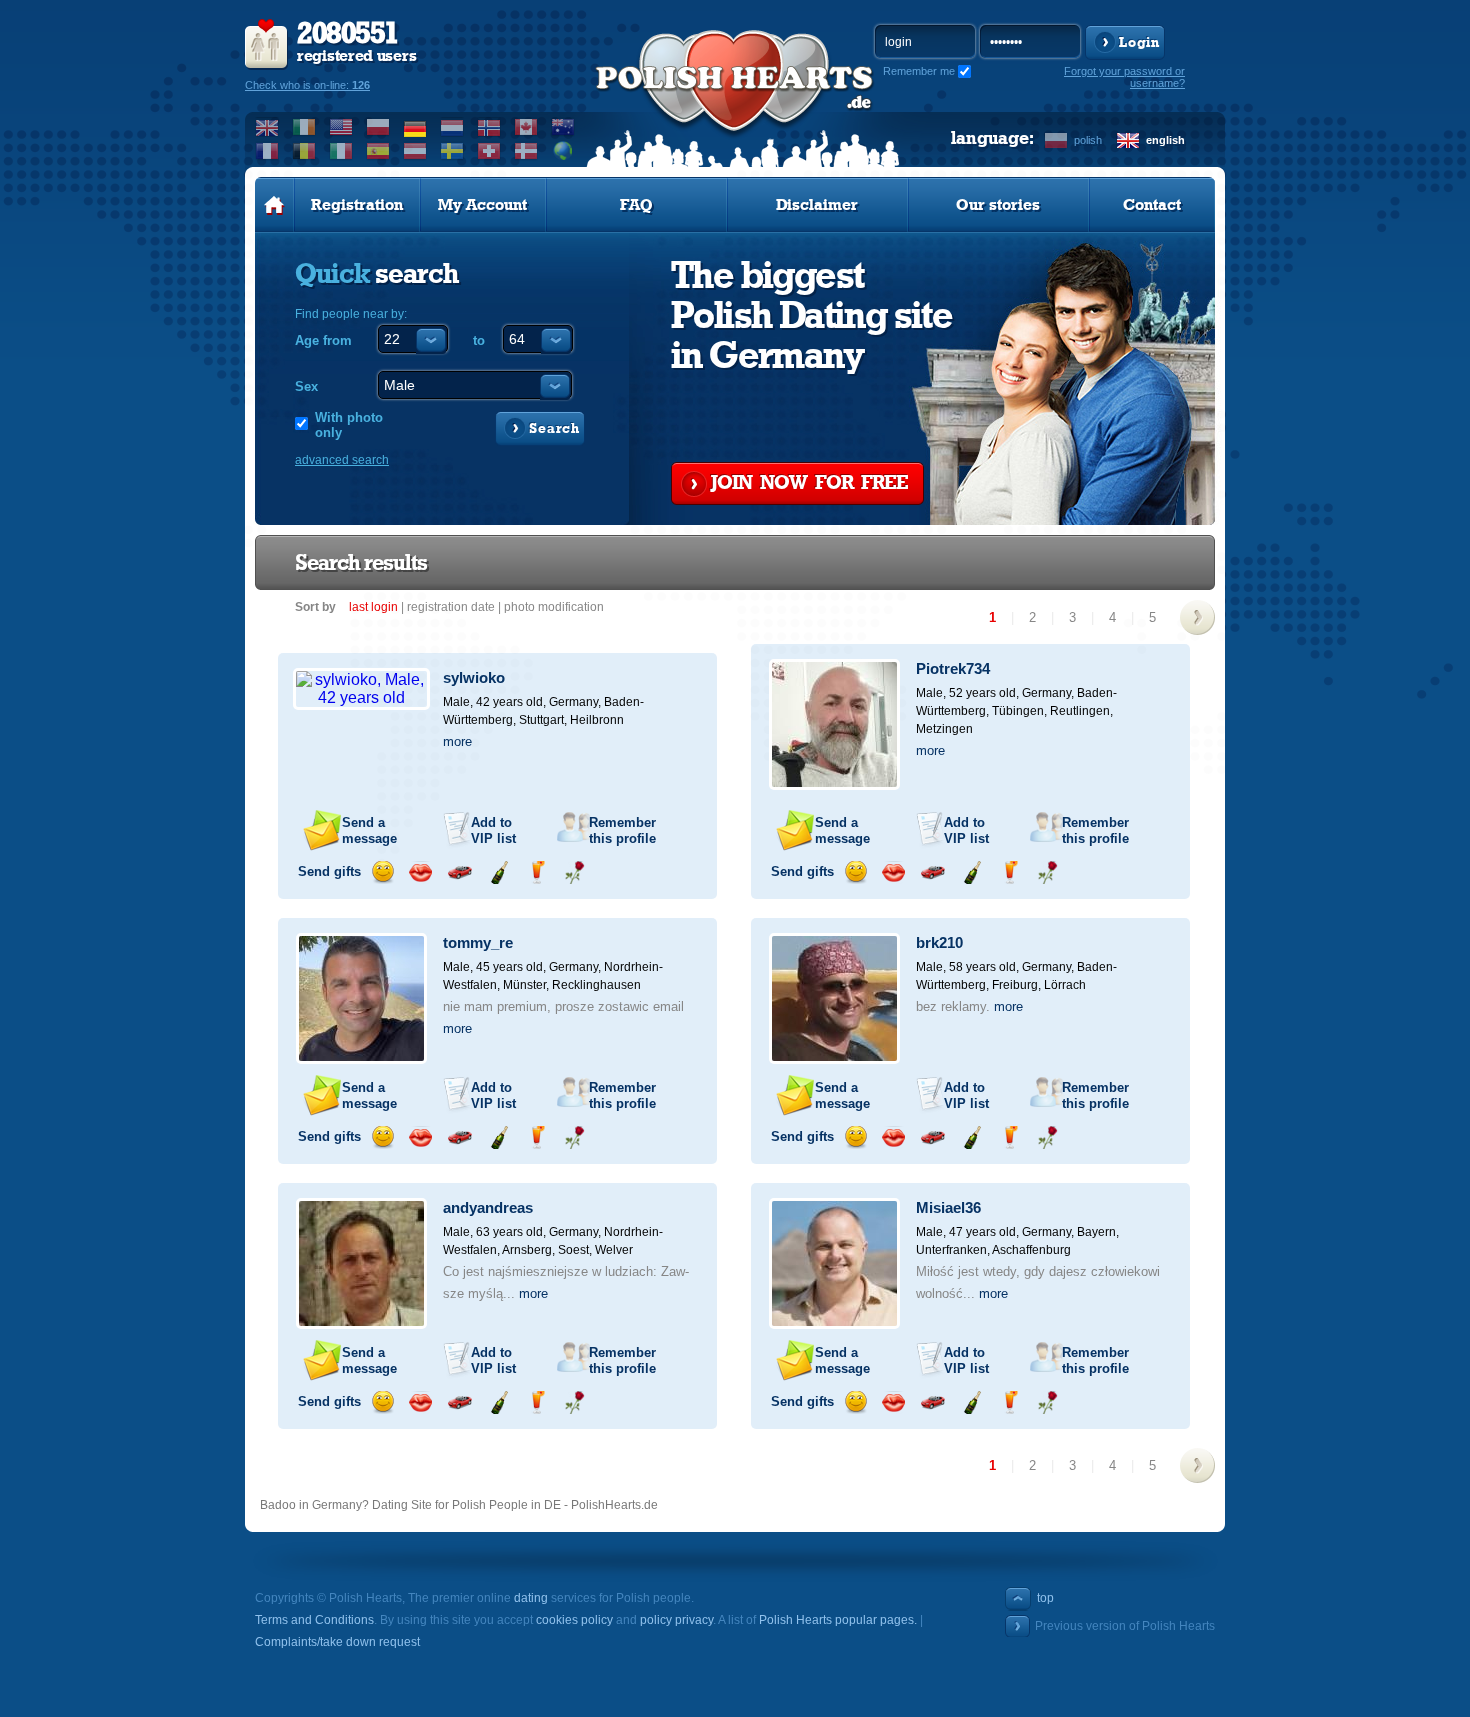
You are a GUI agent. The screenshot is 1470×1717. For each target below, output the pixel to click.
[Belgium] (304, 151)
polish (1088, 140)
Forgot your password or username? (1124, 77)
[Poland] (378, 127)
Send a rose (574, 872)
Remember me (919, 71)
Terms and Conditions (314, 1620)
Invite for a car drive (459, 872)
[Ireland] (304, 127)
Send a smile (382, 872)
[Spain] (378, 151)
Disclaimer (817, 205)
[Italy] (341, 151)
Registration (357, 205)
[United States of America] (341, 127)
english (1165, 140)
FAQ (636, 205)
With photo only (349, 425)
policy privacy (676, 1620)
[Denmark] (526, 151)
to (479, 340)
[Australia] (563, 127)
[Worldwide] (563, 151)
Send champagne (498, 872)
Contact (1152, 205)
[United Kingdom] (267, 127)
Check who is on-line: (307, 85)
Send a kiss (420, 872)
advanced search (342, 460)
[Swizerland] (489, 151)
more (457, 741)
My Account (482, 205)
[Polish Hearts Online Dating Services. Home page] (274, 205)
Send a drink (536, 872)
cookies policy (574, 1620)
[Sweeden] (452, 151)
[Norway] (489, 127)
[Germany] (415, 127)
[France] (267, 151)
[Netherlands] (452, 127)
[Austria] (415, 151)
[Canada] (526, 127)
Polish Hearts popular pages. (838, 1620)
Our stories (998, 205)
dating (531, 1598)
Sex (306, 386)
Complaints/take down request (337, 1642)
